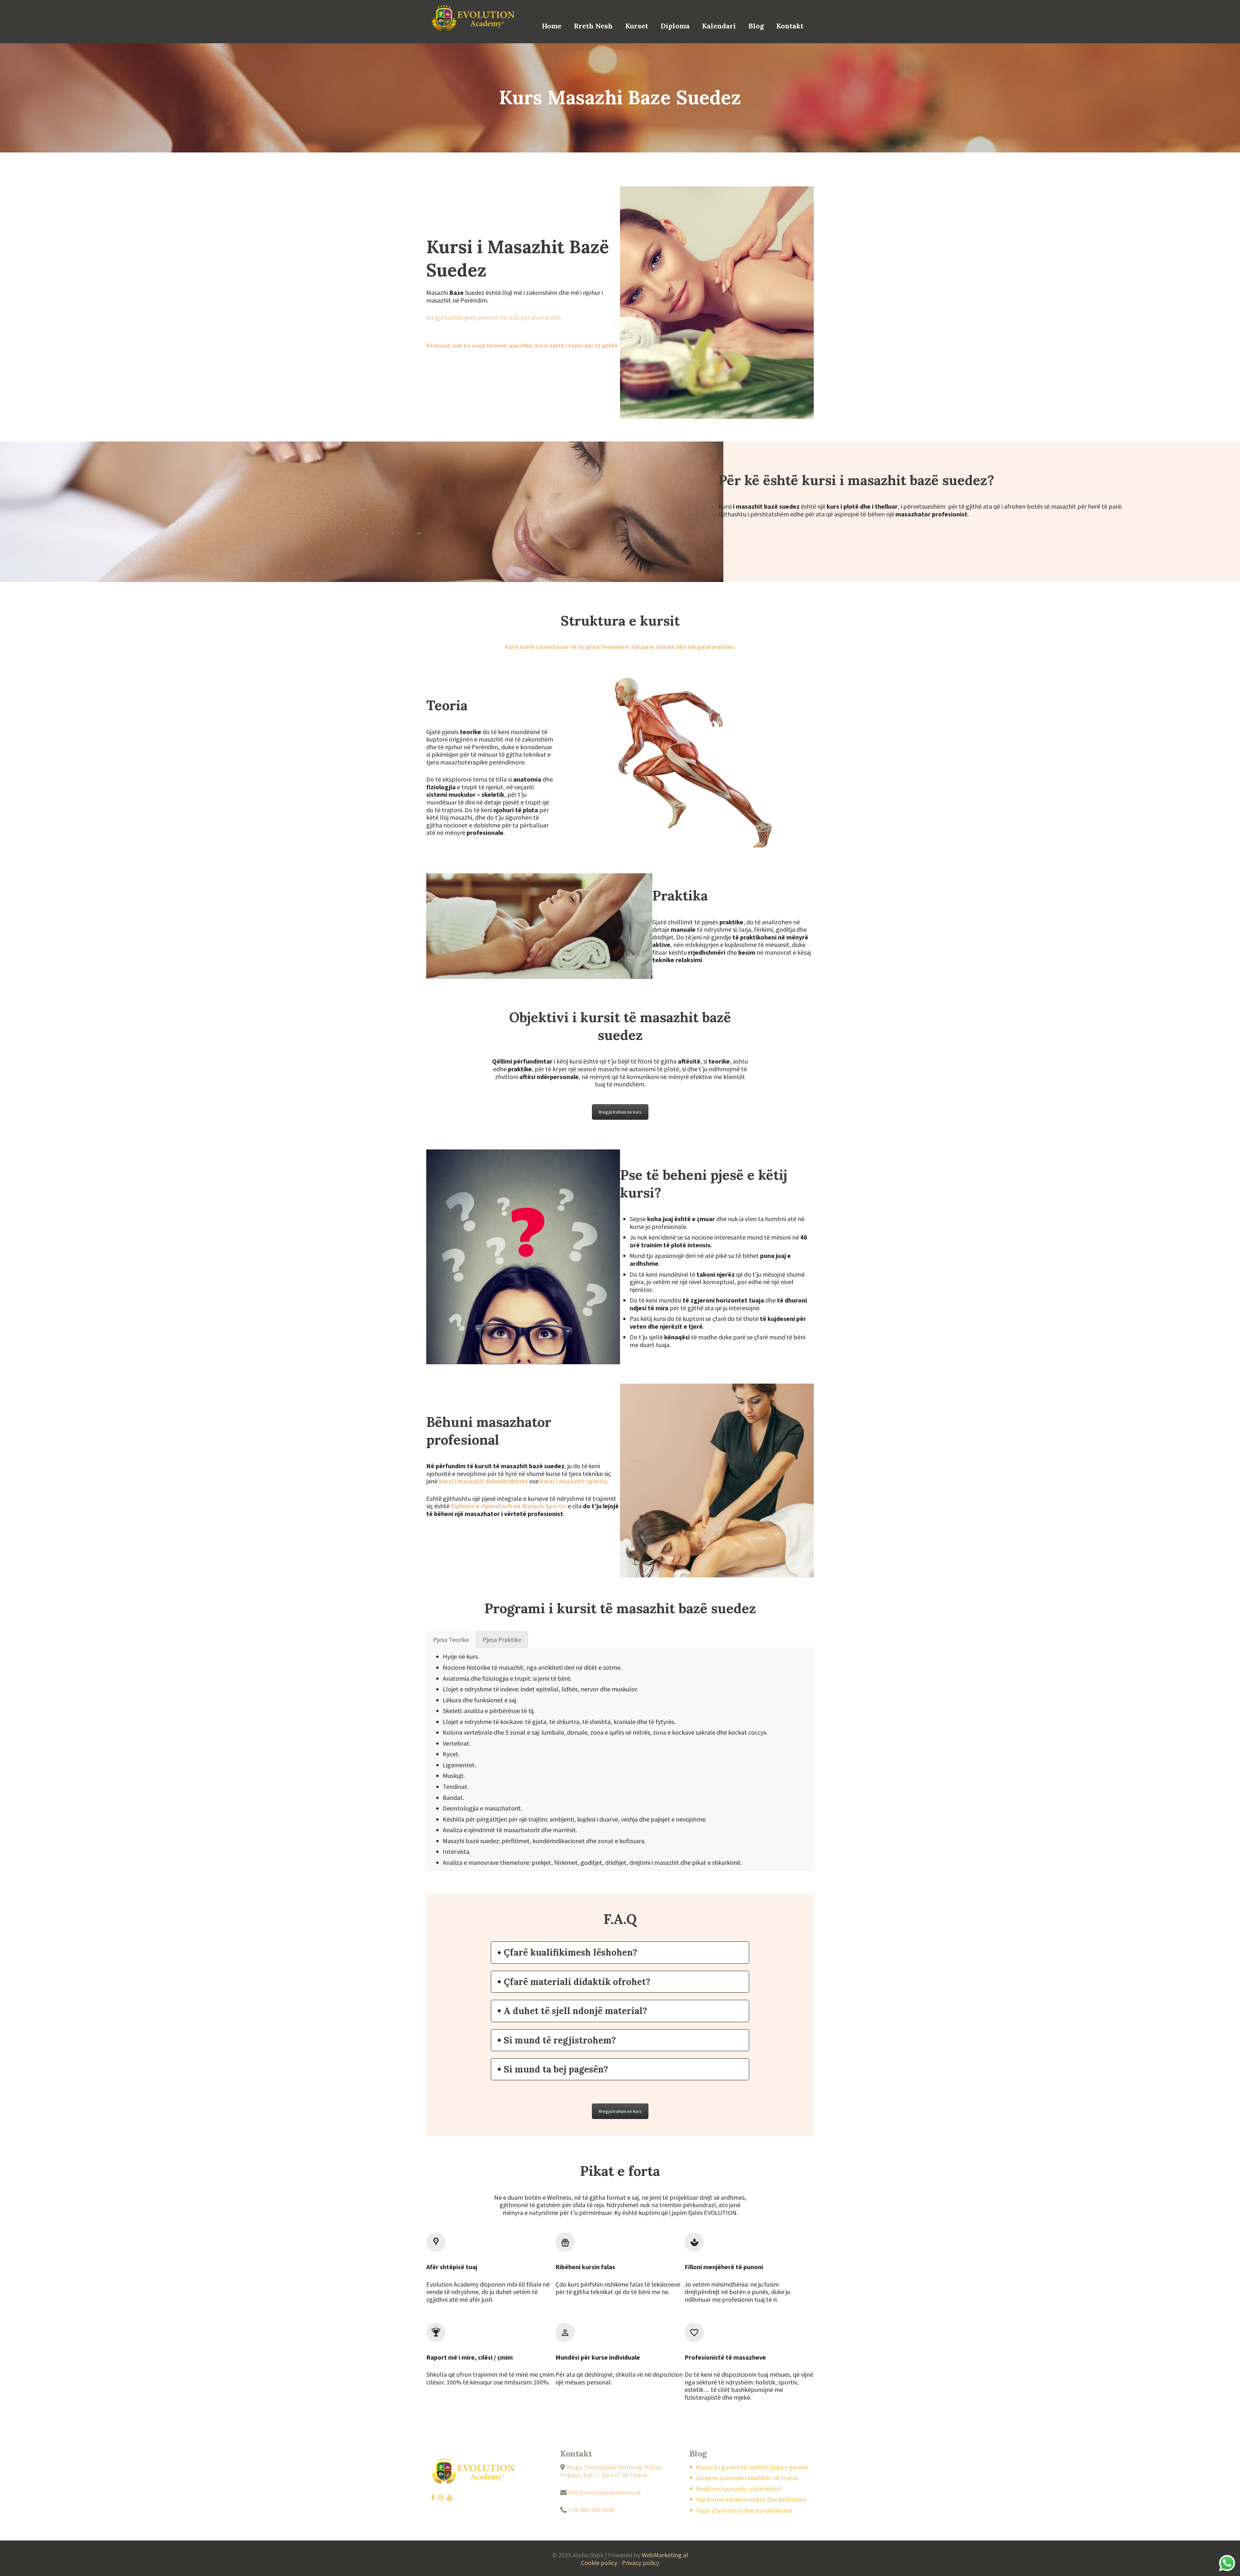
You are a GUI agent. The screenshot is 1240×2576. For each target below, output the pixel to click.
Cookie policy (599, 2563)
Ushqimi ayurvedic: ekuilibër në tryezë (747, 2478)
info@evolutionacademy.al (604, 2492)
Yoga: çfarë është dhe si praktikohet (744, 2510)
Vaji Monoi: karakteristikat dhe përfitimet (751, 2499)
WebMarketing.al (665, 2555)
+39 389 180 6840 (590, 2510)
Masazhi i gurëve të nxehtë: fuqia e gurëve (752, 2467)
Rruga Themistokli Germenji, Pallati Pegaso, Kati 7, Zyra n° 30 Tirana (611, 2471)
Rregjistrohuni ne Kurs (620, 1112)
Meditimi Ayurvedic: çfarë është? (739, 2489)
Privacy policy (641, 2563)
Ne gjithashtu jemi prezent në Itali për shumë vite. (494, 317)
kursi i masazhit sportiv (573, 1481)
